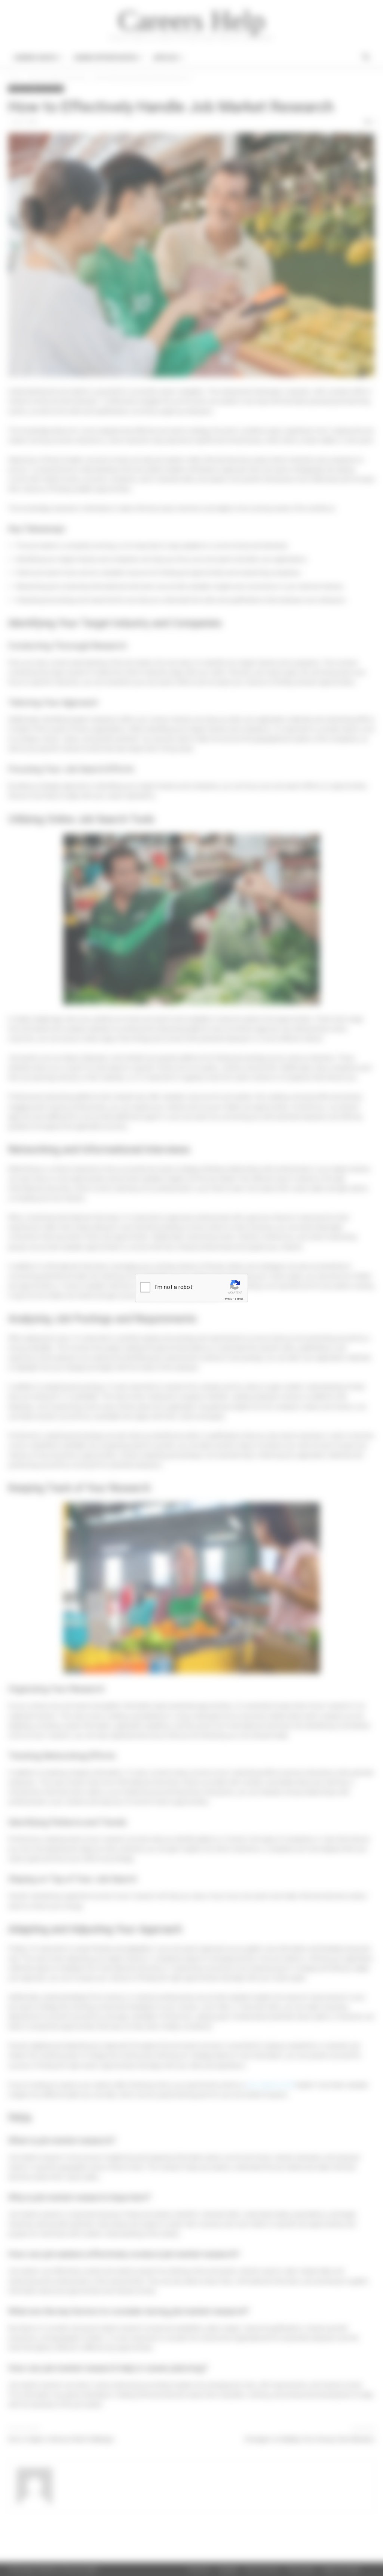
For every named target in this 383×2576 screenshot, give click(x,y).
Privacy (228, 1299)
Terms (239, 1299)
